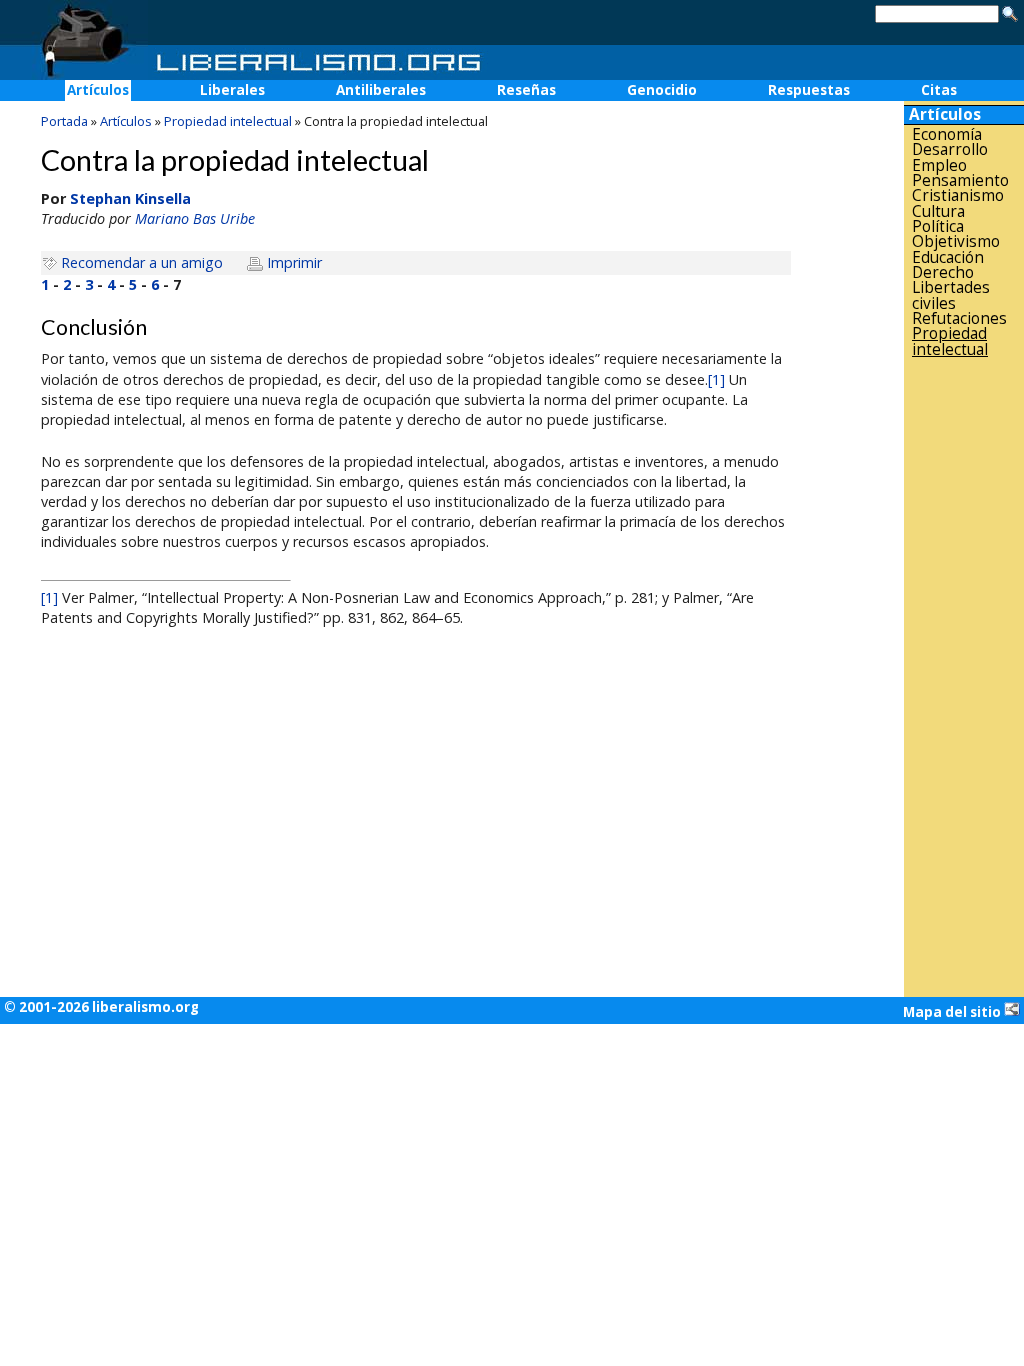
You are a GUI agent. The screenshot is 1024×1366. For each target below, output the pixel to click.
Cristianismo (958, 195)
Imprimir (294, 262)
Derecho (943, 272)
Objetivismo (956, 241)
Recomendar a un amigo (142, 262)
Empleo (939, 165)
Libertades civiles (951, 295)
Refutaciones (959, 318)
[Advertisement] (964, 677)
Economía (947, 134)
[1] (716, 379)
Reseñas (526, 90)
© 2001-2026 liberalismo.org (101, 1007)
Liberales (232, 90)
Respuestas (809, 90)
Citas (939, 90)
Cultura (938, 211)
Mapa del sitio (953, 1012)
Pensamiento (960, 180)
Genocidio (662, 90)
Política (938, 226)
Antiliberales (381, 90)
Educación (948, 257)
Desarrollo (950, 149)
